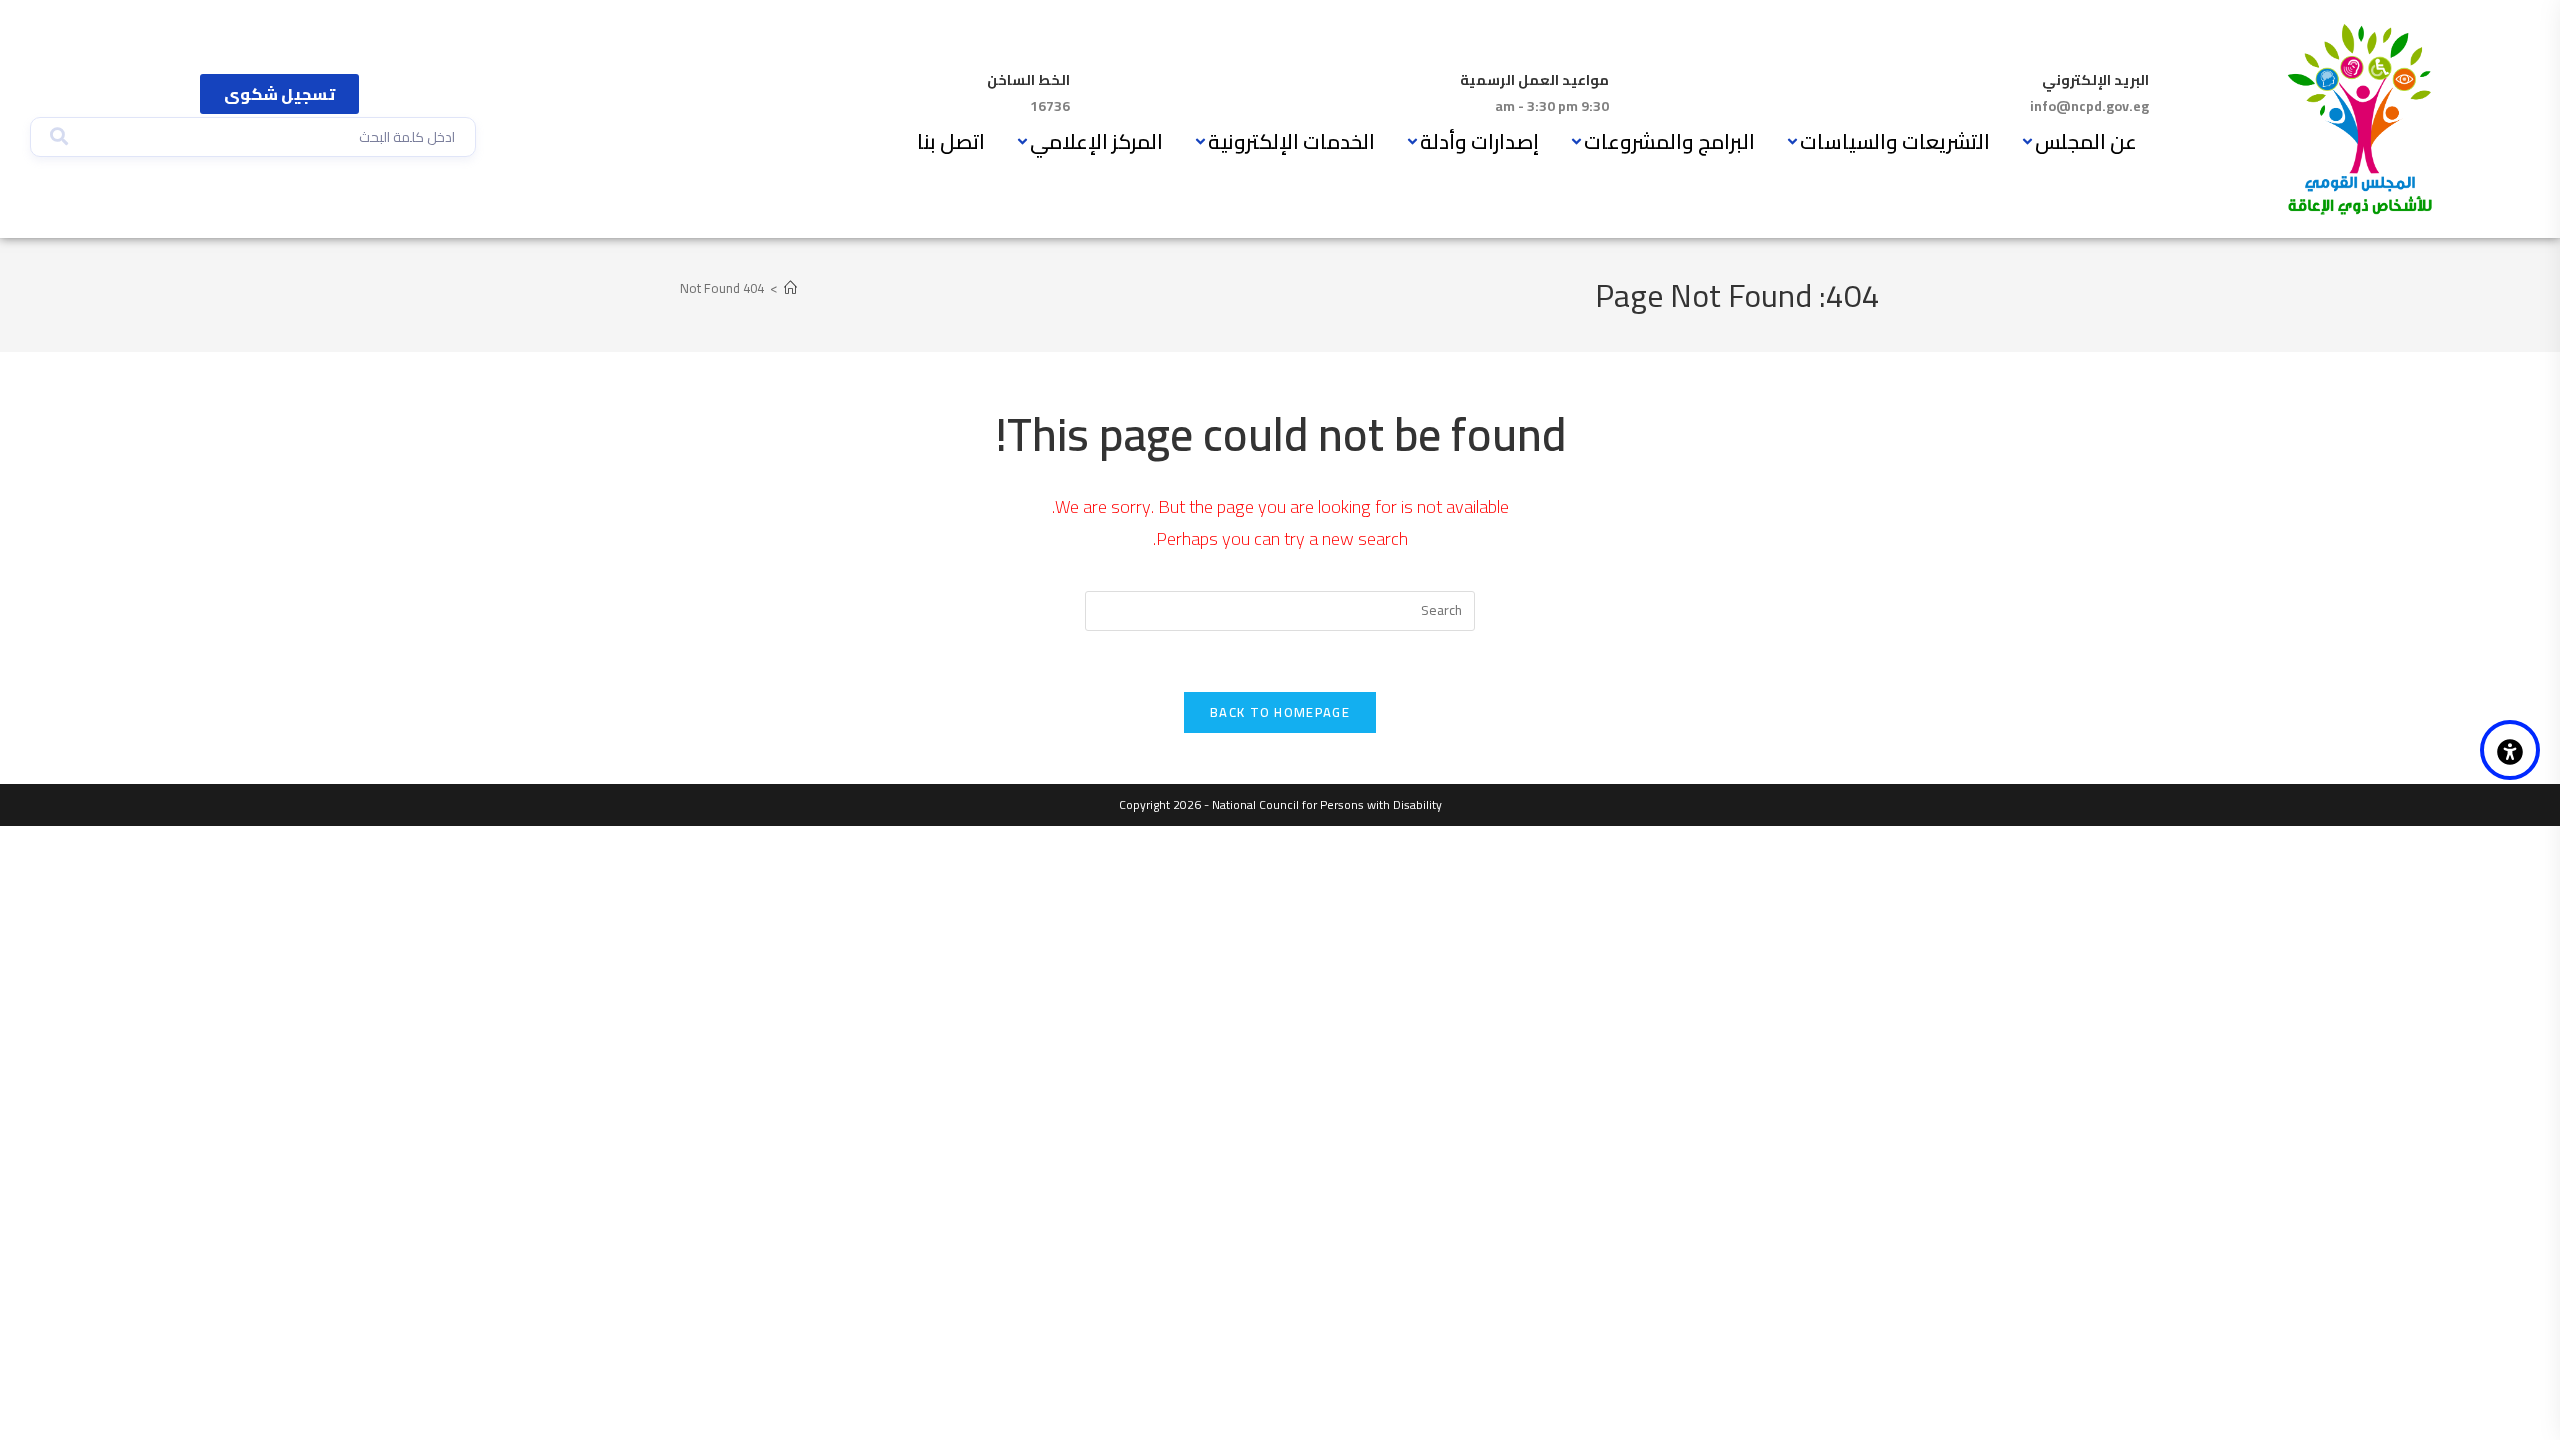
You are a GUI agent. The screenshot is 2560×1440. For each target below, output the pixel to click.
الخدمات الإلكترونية (1291, 141)
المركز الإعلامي (1096, 141)
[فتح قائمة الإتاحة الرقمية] (2510, 750)
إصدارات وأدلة (1479, 141)
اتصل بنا (951, 141)
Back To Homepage (1280, 712)
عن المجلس (2086, 141)
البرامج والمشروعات (1669, 141)
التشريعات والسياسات (1895, 141)
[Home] (790, 288)
